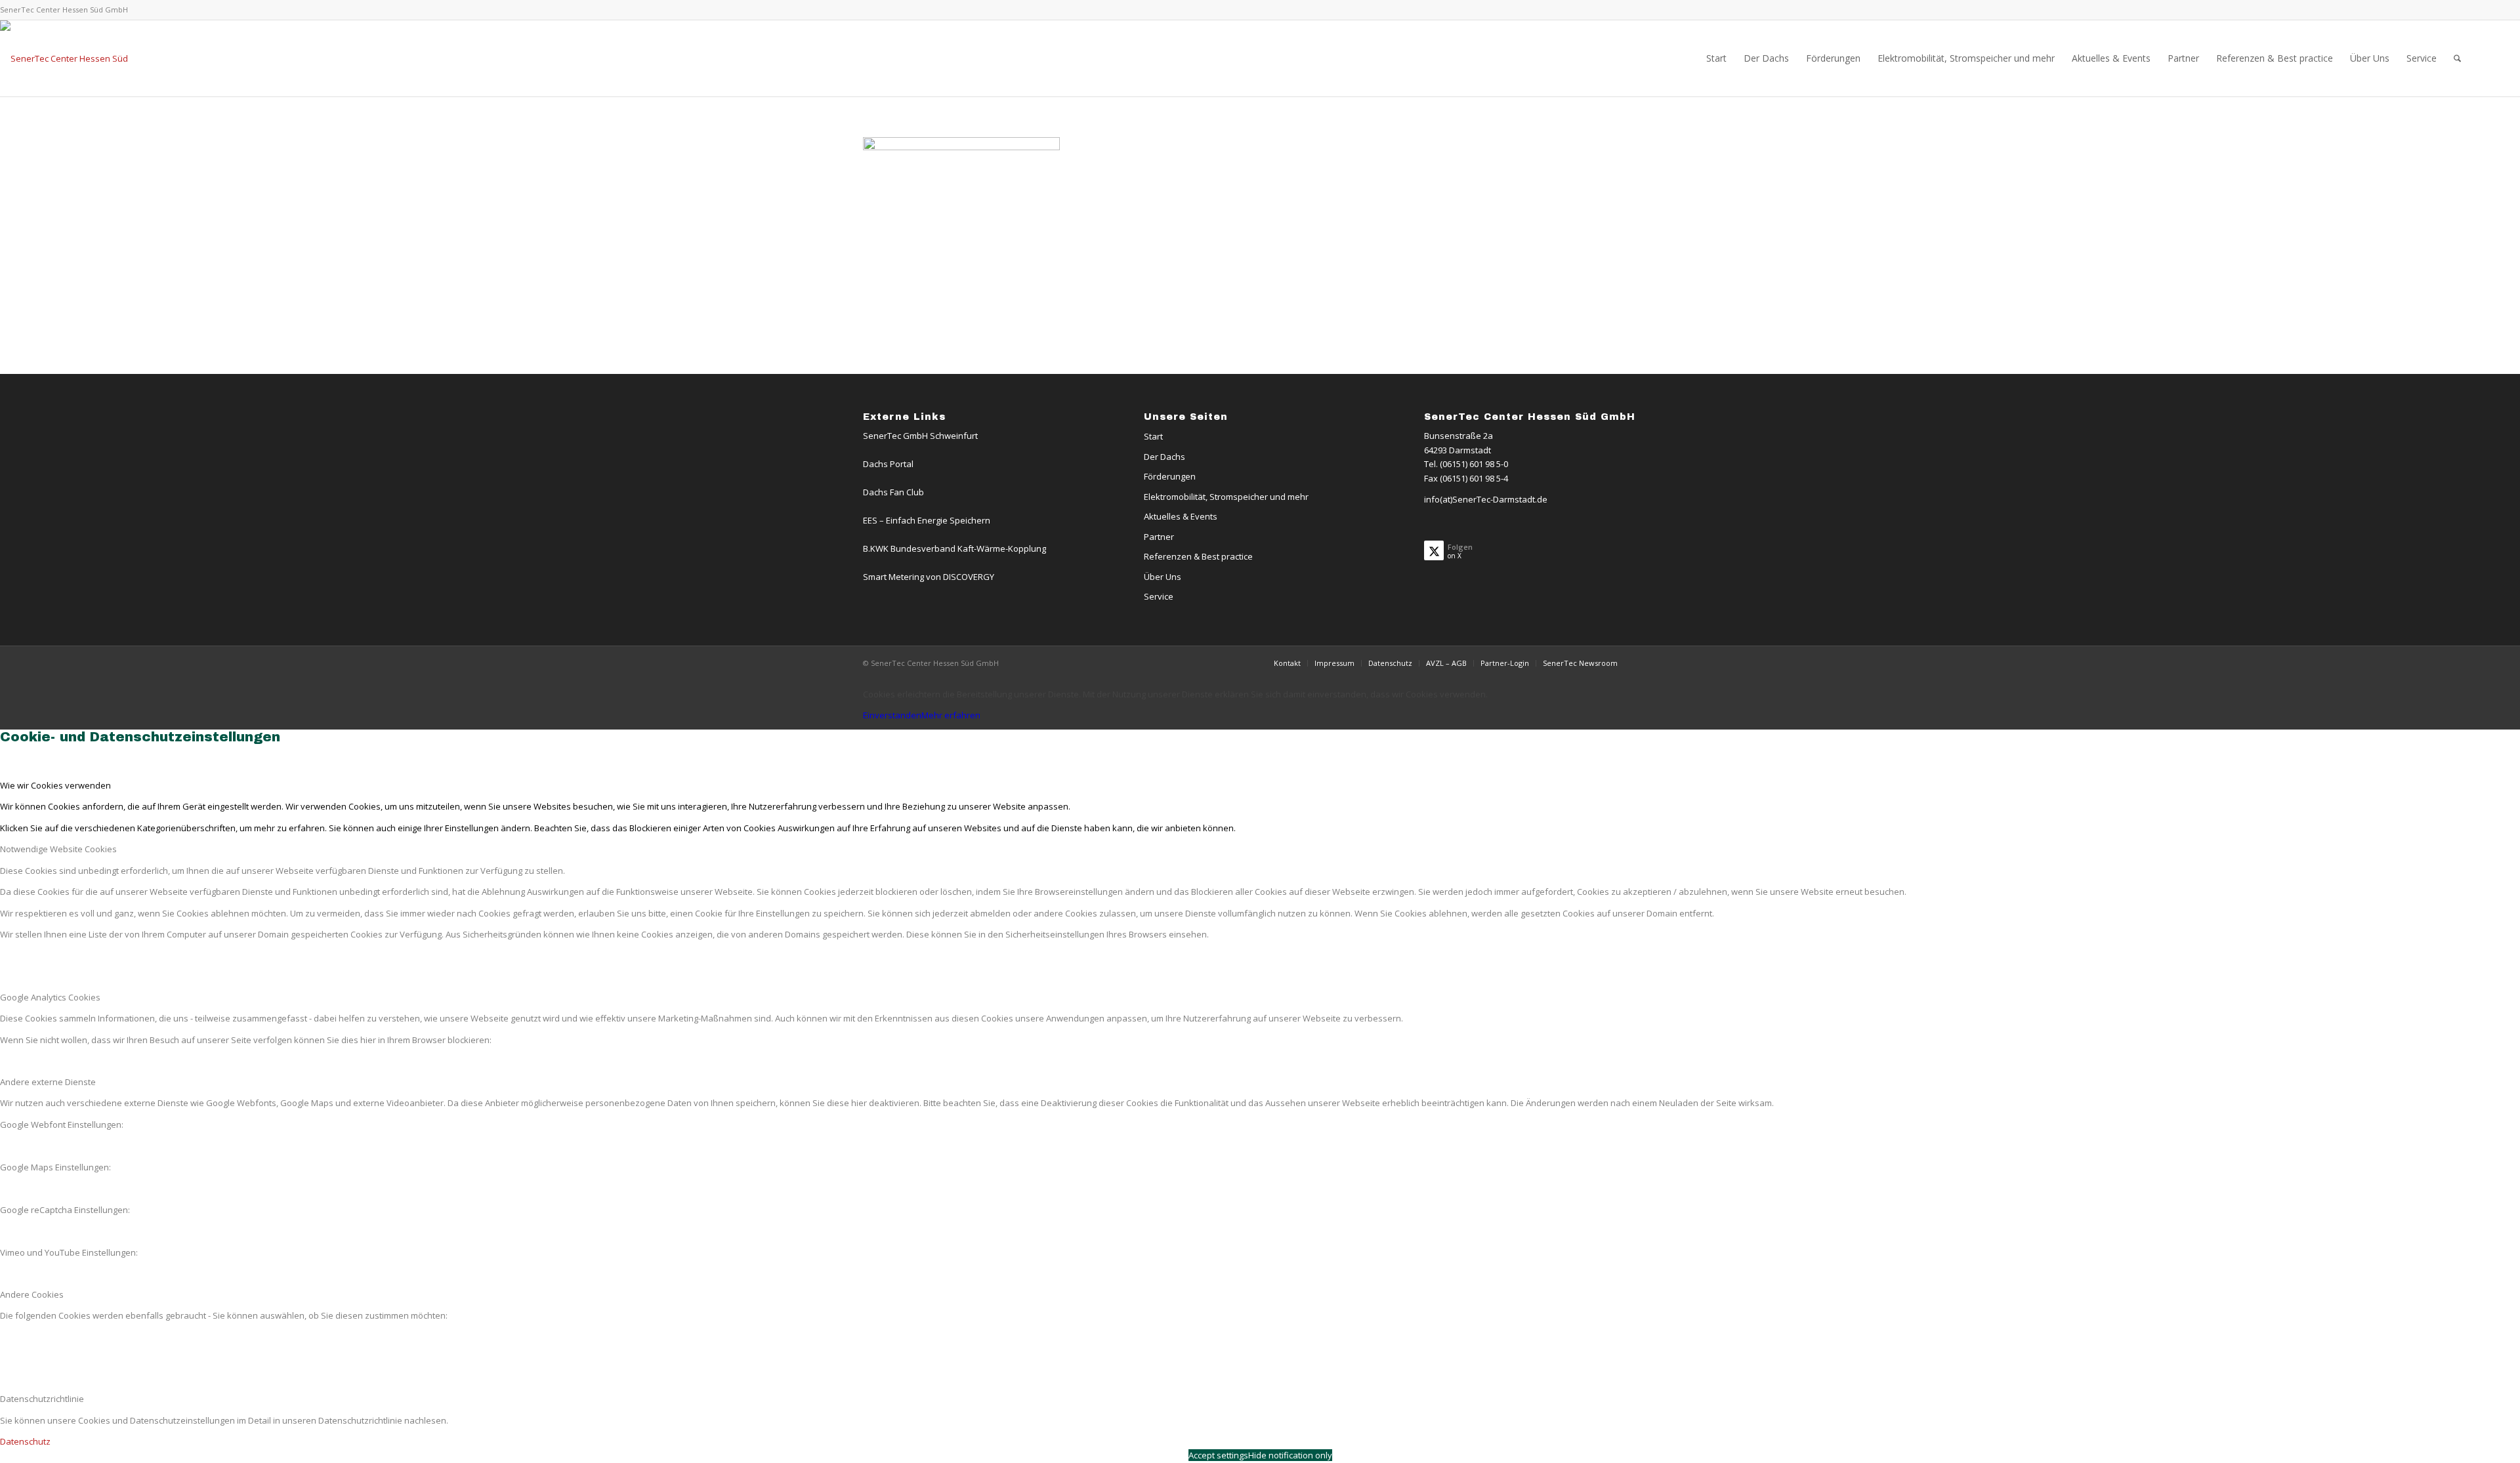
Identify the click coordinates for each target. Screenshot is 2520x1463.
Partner (1159, 537)
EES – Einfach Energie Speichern (927, 520)
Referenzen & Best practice (1198, 556)
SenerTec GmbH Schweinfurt (920, 436)
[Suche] (2457, 58)
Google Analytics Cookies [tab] (50, 997)
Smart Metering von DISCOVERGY (929, 577)
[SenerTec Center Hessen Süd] (64, 58)
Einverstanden (892, 715)
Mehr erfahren (951, 715)
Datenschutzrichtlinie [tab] (42, 1399)
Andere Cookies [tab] (32, 1294)
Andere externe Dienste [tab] (48, 1082)
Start (1153, 436)
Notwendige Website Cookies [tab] (58, 849)
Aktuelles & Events (1181, 516)
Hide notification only (1290, 1455)
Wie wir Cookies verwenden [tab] (55, 785)
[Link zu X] (2460, 10)
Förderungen (1170, 476)
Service (1159, 596)
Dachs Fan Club (893, 492)
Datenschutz (25, 1441)
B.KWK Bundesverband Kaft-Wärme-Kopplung (955, 548)
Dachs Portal (888, 464)
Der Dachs (1165, 457)
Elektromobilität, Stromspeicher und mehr (1226, 497)
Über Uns (1163, 577)
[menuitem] (1716, 58)
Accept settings (1218, 1455)
